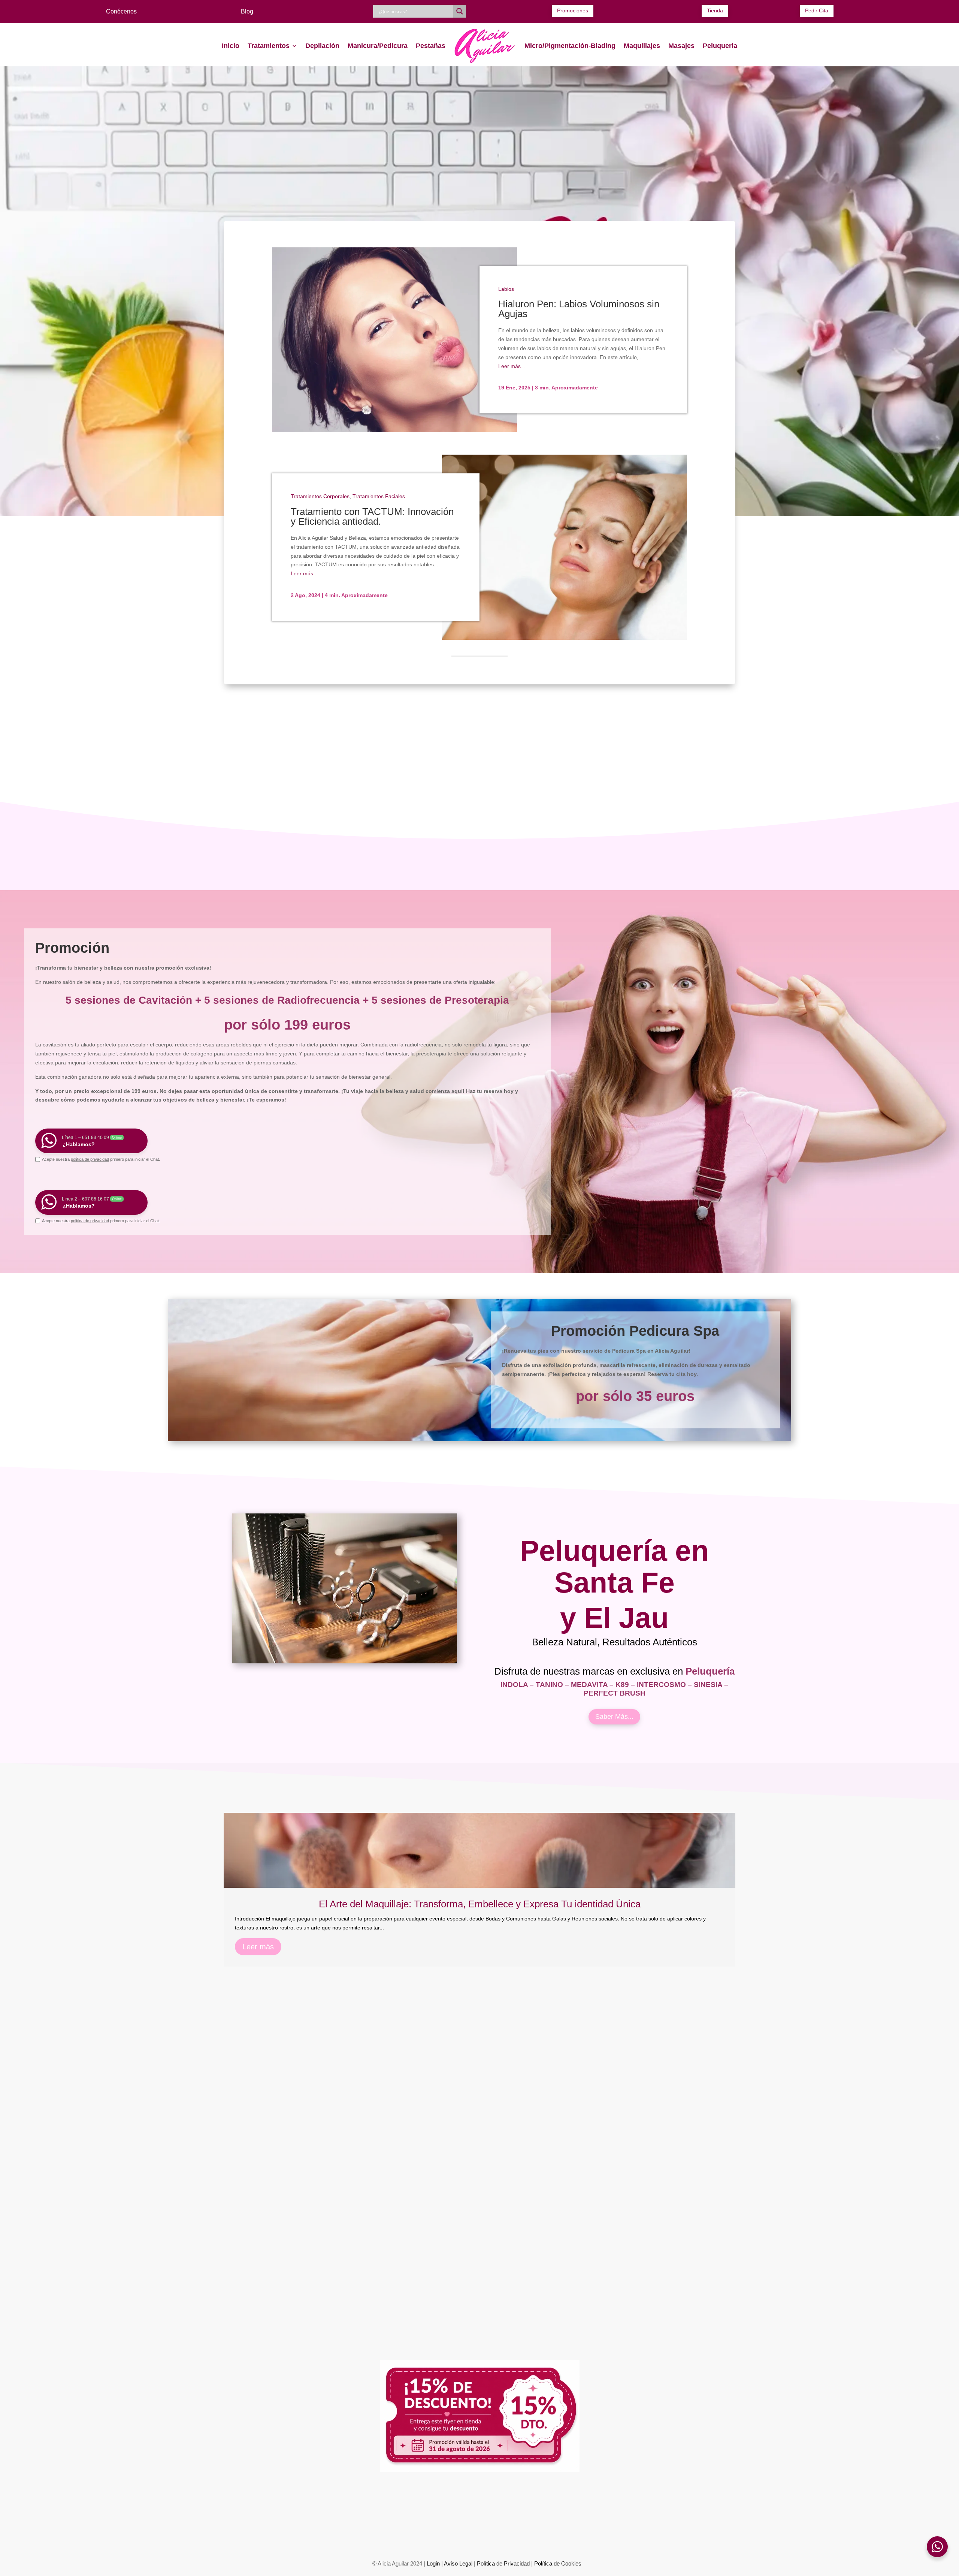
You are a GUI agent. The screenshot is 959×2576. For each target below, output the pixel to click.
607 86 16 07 (372, 2503)
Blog (247, 11)
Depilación (322, 46)
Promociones (573, 10)
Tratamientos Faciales (379, 496)
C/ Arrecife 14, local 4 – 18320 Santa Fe (308, 2536)
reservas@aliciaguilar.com (607, 2503)
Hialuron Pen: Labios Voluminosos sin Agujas (579, 309)
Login (433, 2563)
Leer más (258, 1947)
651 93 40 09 (327, 2503)
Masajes (681, 46)
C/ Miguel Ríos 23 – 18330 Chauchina (479, 2536)
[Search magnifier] (460, 11)
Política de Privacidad (503, 2563)
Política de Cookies (558, 2563)
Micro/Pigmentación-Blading (570, 46)
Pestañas (431, 46)
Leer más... (512, 366)
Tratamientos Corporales (320, 496)
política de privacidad (90, 1159)
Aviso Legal (458, 2563)
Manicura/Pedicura (378, 46)
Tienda (715, 10)
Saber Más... (614, 1717)
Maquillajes (642, 46)
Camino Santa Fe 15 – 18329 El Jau (650, 2536)
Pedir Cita (817, 10)
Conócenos (121, 11)
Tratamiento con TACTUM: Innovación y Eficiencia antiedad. (372, 516)
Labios (506, 289)
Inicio (231, 46)
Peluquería (720, 46)
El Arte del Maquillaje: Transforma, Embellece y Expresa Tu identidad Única (480, 1904)
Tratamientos (269, 46)
